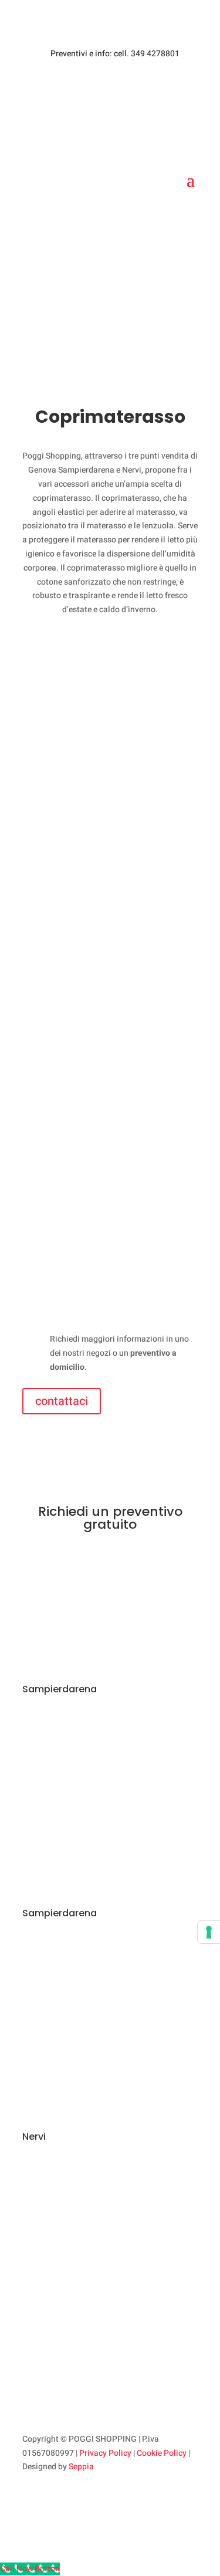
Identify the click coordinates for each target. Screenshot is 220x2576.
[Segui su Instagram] (55, 2501)
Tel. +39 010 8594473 (90, 2217)
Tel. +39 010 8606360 (90, 1770)
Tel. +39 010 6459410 (90, 1993)
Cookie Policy (162, 2453)
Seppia (81, 2467)
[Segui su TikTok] (79, 2501)
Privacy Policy (105, 2453)
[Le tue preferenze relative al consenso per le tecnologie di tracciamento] (209, 1932)
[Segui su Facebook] (32, 2501)
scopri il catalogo (110, 290)
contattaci (62, 1401)
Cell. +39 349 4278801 (91, 1806)
